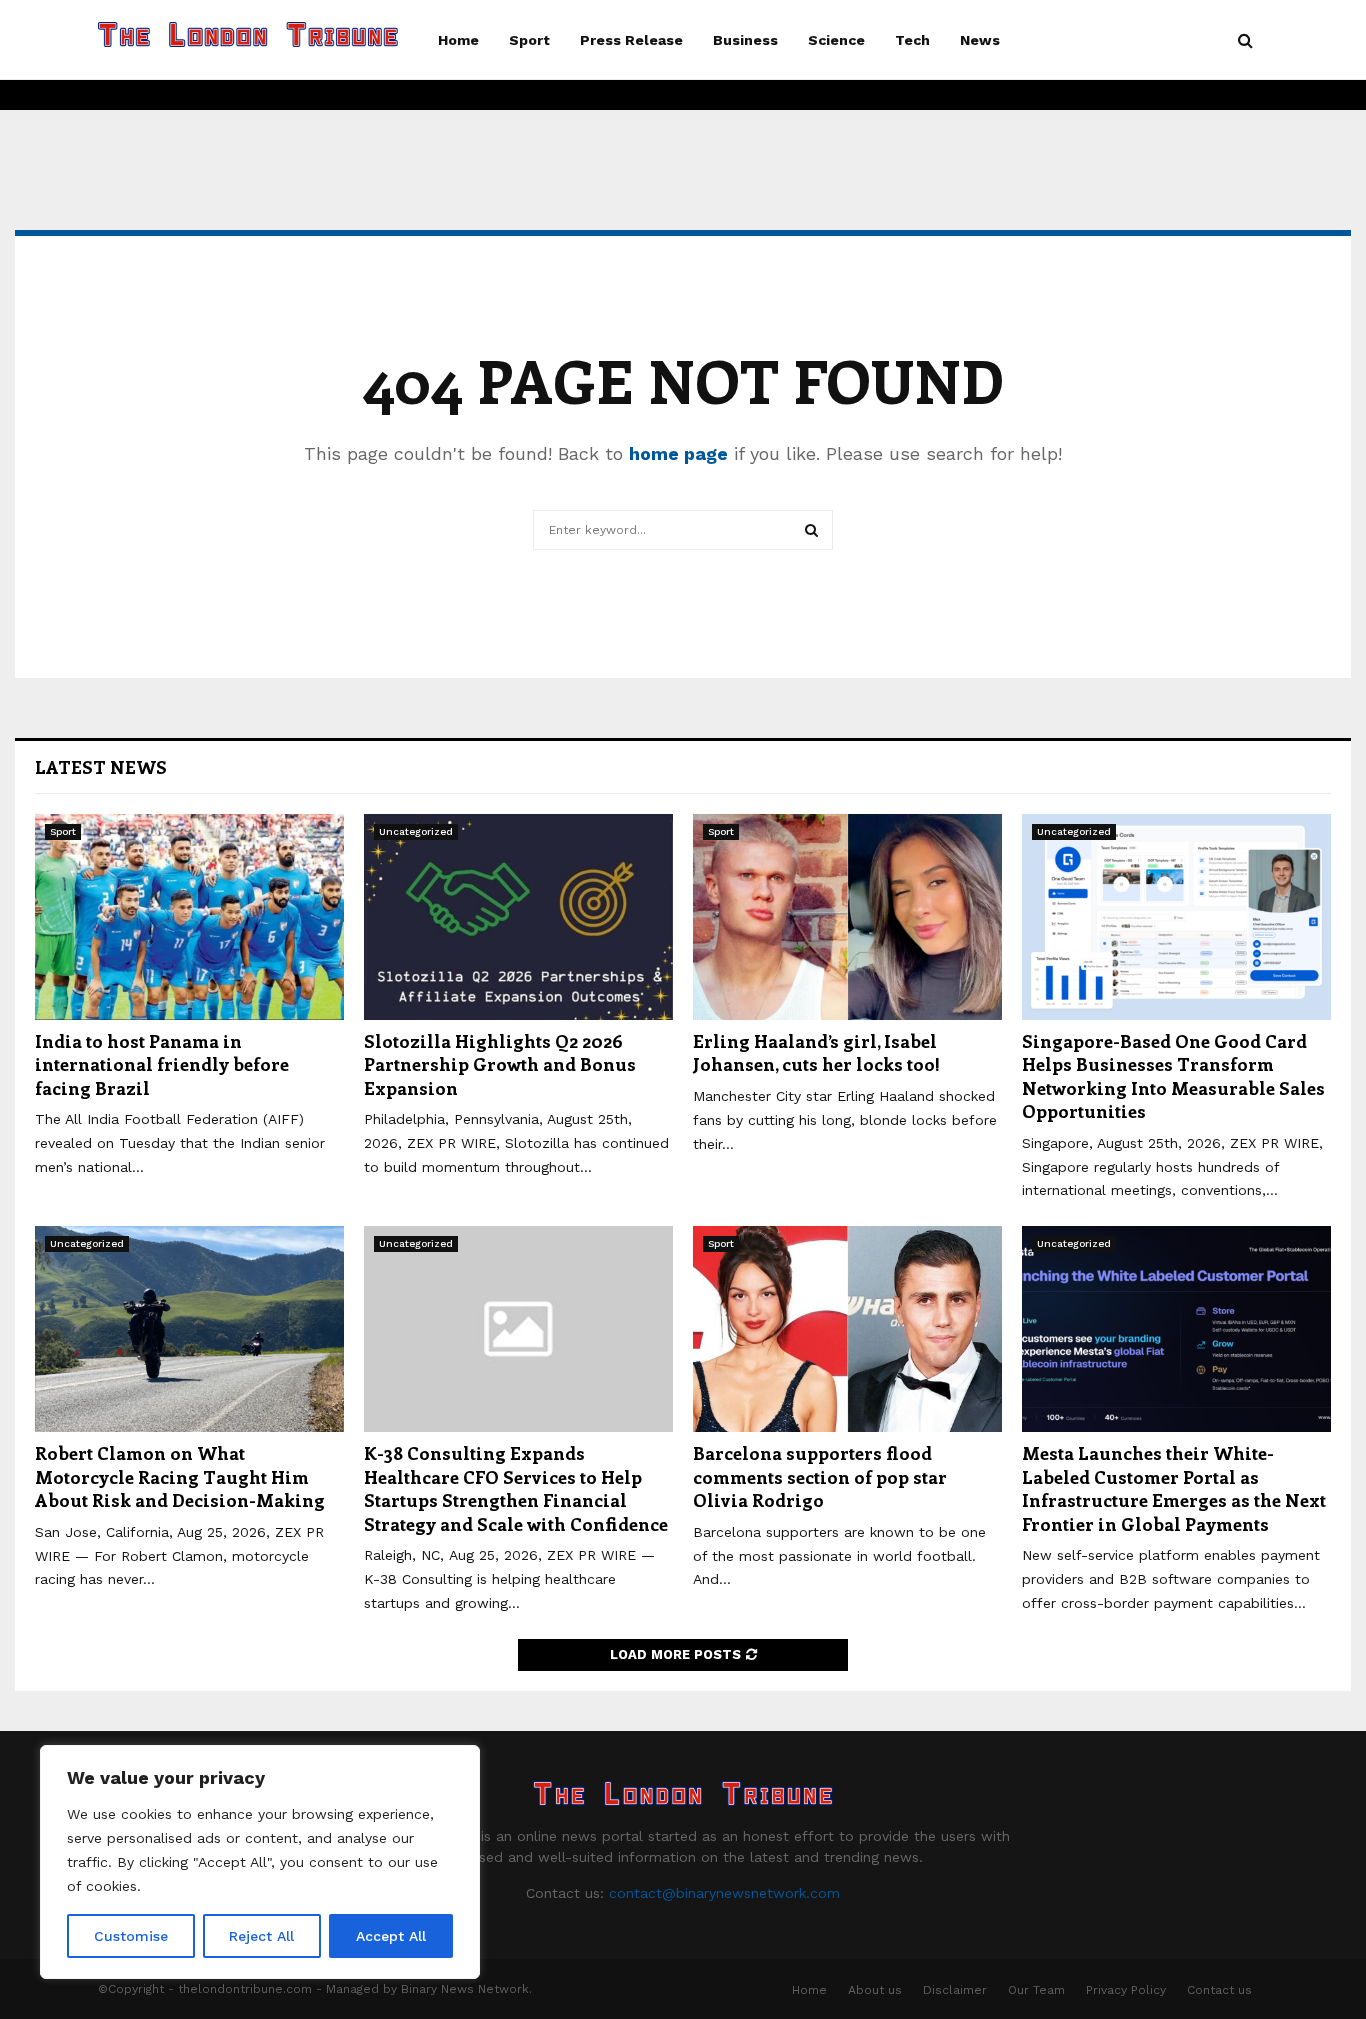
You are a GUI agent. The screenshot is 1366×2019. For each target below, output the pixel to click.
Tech (912, 40)
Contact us (1219, 1990)
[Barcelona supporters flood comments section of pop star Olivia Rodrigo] (847, 1329)
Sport (529, 40)
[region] (260, 1862)
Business (745, 40)
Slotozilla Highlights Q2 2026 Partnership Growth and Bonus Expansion (500, 1064)
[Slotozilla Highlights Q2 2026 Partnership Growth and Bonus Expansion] (518, 917)
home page (678, 453)
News (980, 40)
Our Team (1036, 1990)
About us (875, 1990)
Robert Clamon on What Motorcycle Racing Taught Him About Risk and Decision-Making (180, 1476)
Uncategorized (416, 831)
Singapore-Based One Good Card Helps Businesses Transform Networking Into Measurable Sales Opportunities (1173, 1076)
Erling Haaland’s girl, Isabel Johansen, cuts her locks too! (816, 1052)
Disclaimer (955, 1990)
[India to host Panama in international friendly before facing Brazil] (189, 917)
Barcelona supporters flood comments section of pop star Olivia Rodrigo (820, 1476)
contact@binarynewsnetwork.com (724, 1893)
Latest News (101, 767)
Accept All (391, 1936)
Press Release (631, 40)
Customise (131, 1936)
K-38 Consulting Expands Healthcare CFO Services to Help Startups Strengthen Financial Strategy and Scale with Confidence (516, 1488)
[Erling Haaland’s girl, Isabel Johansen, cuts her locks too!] (847, 917)
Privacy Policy (1126, 1990)
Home (458, 40)
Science (836, 40)
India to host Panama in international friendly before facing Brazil (162, 1064)
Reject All (261, 1936)
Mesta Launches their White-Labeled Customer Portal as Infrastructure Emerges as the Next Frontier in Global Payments (1174, 1488)
